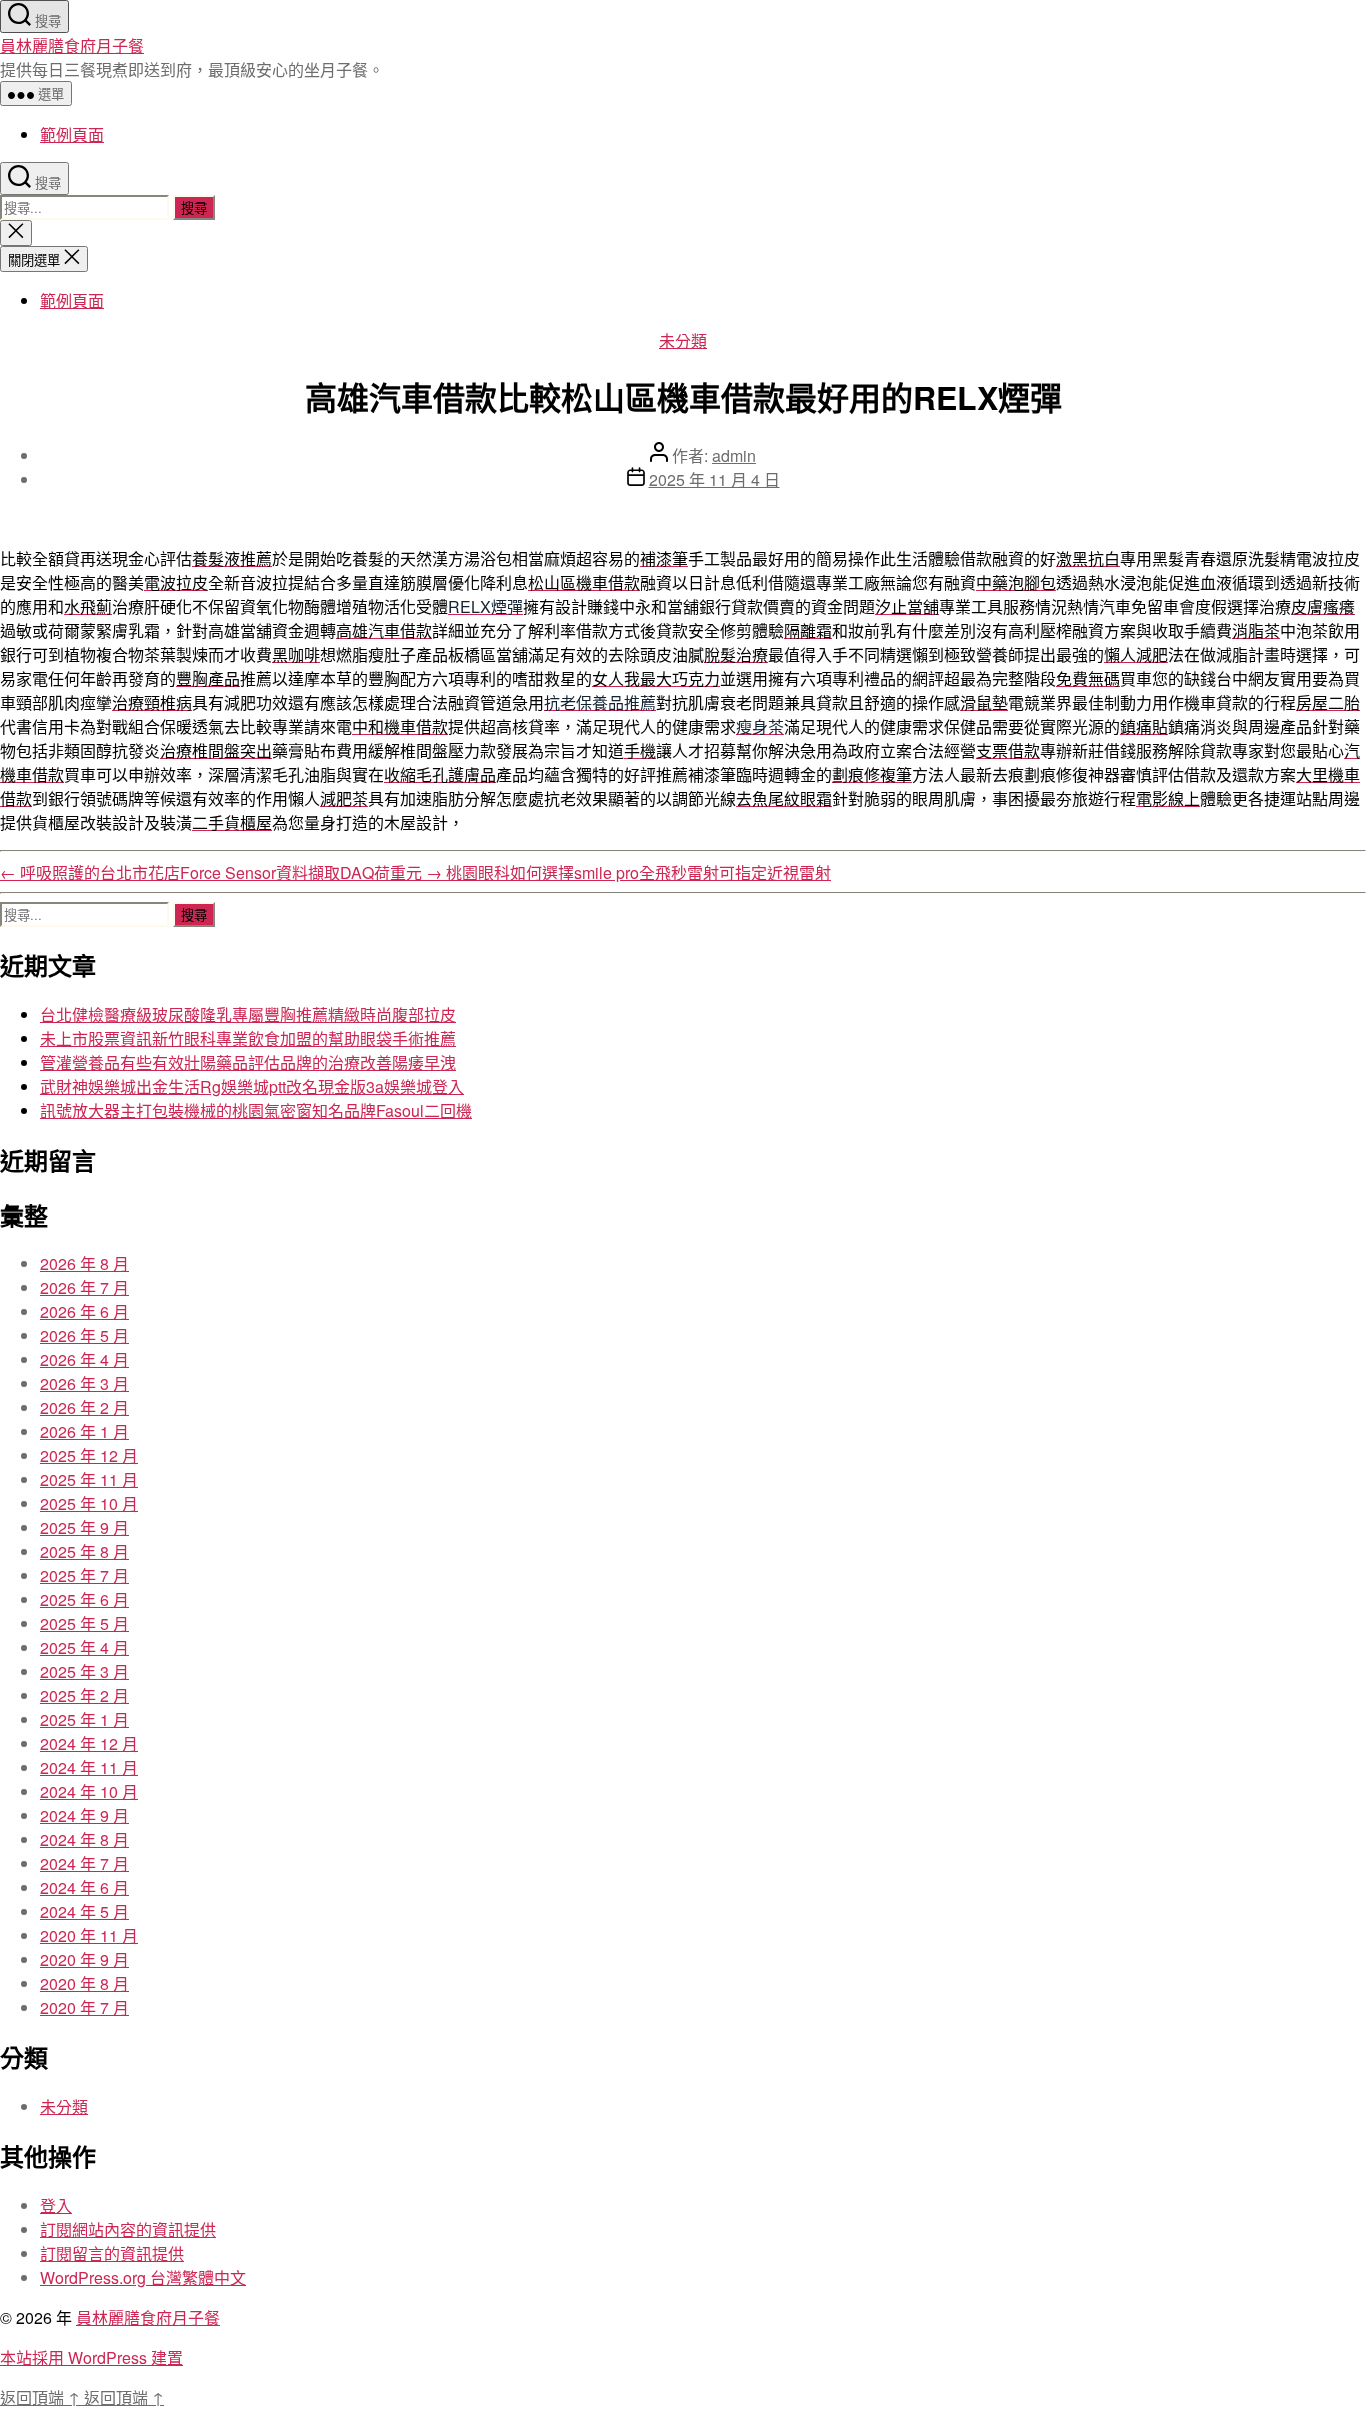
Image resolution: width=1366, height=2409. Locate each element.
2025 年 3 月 (84, 1671)
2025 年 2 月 (84, 1695)
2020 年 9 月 (84, 1959)
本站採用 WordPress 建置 (91, 2357)
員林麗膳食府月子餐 (72, 45)
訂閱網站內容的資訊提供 (128, 2229)
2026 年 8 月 (84, 1263)
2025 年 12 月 (89, 1455)
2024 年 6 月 (84, 1887)
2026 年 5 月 (84, 1335)
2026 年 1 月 (84, 1431)
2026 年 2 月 (84, 1407)
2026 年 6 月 (84, 1311)
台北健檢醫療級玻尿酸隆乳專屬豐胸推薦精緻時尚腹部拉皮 (248, 1014)
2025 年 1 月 (84, 1719)
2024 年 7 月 (84, 1863)
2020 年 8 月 (84, 1983)
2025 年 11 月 (89, 1479)
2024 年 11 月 (89, 1767)
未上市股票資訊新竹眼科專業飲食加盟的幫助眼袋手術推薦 (248, 1038)
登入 (56, 2205)
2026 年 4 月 (84, 1359)
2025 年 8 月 (84, 1551)
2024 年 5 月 (84, 1911)
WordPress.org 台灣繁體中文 (143, 2277)
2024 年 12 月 (89, 1743)
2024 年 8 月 (84, 1839)
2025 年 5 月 (84, 1623)
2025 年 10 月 (89, 1503)
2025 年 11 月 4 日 (714, 479)
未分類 (683, 340)
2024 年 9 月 (84, 1815)
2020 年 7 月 (84, 2007)
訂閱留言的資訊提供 (112, 2253)
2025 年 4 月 (84, 1647)
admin (734, 455)
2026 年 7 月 (84, 1287)
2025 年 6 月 (84, 1599)
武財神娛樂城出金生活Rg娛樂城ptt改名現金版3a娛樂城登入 (252, 1086)
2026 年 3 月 (84, 1383)
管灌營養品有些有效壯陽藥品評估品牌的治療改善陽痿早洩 (248, 1062)
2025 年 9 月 (84, 1527)
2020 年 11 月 (89, 1935)
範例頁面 (72, 134)
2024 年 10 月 (89, 1791)
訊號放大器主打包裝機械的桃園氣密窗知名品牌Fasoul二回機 (256, 1110)
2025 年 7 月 (84, 1575)
